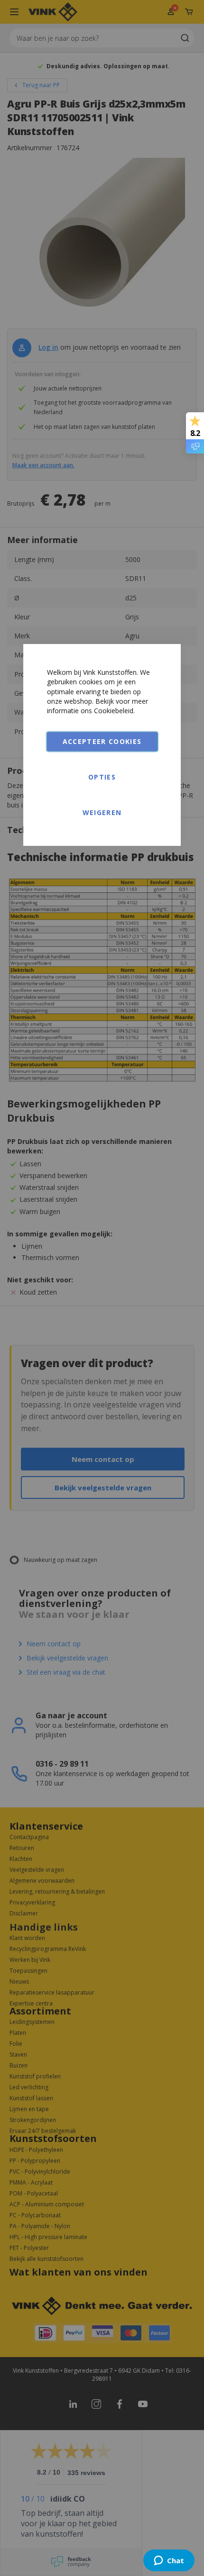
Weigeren (102, 812)
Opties (102, 777)
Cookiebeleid (114, 711)
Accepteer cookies (102, 741)
